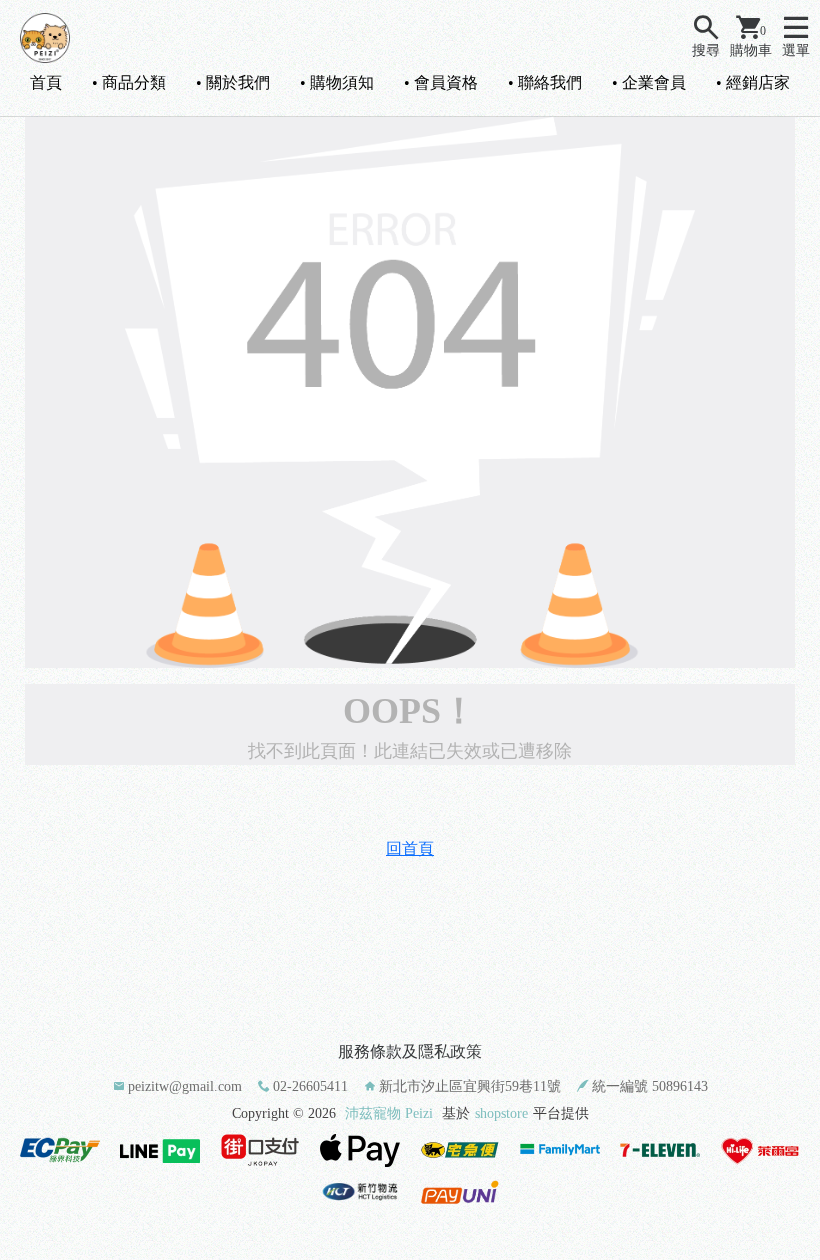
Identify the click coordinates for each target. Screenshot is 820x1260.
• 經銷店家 (753, 82)
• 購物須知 (337, 82)
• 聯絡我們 (545, 82)
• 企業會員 (649, 82)
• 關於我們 (233, 82)
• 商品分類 (129, 82)
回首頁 (410, 848)
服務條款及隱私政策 (410, 1051)
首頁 (46, 82)
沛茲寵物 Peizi (389, 1113)
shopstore (501, 1113)
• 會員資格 (441, 82)
